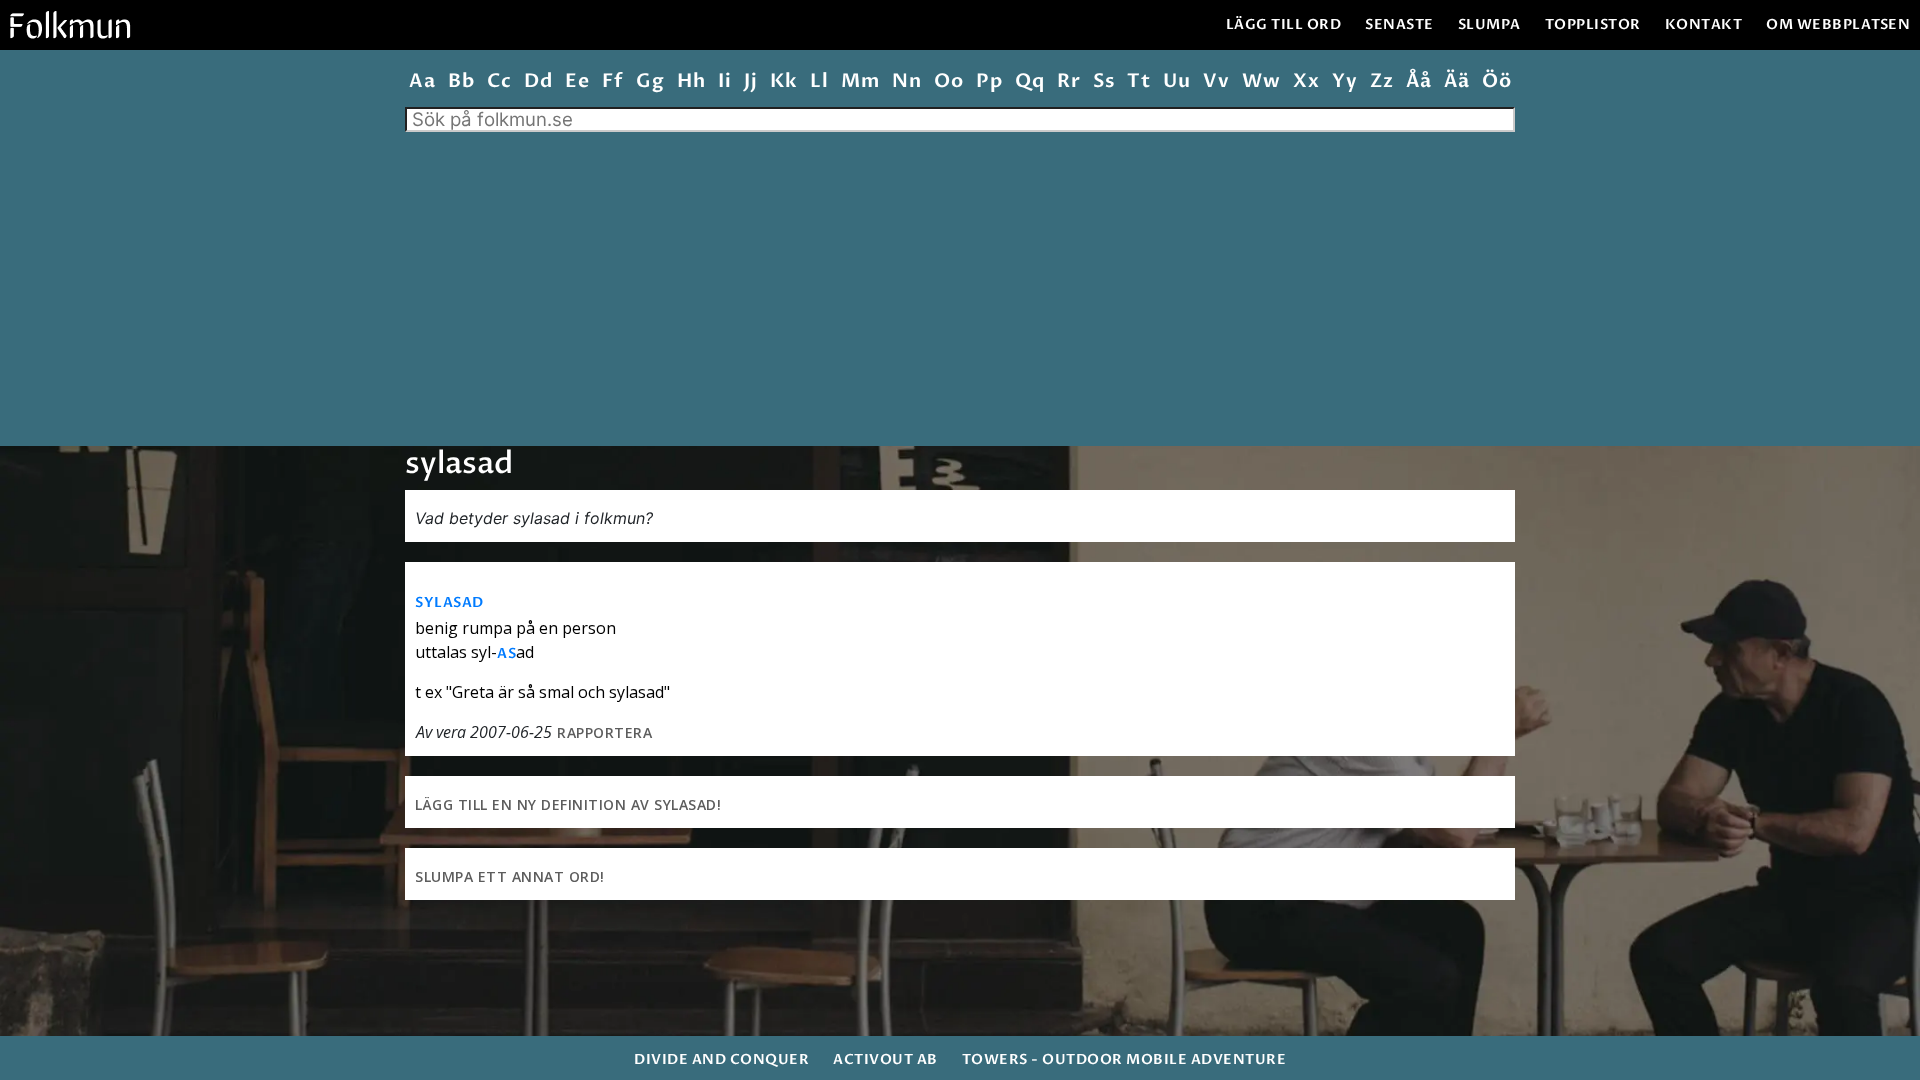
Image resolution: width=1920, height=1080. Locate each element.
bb (461, 81)
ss (1103, 81)
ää (1456, 81)
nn (906, 81)
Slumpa (1489, 24)
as (506, 653)
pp (989, 81)
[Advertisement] (960, 282)
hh (691, 81)
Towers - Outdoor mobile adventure (1124, 1059)
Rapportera (604, 732)
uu (1176, 81)
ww (1261, 81)
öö (1496, 81)
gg (650, 81)
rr (1068, 81)
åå (1418, 81)
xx (1306, 81)
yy (1344, 81)
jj (750, 81)
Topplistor (1593, 24)
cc (499, 81)
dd (538, 81)
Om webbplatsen (1838, 24)
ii (724, 81)
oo (948, 81)
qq (1029, 81)
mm (860, 81)
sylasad (449, 602)
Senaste (1399, 24)
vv (1216, 81)
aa (422, 81)
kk (783, 81)
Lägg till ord (1284, 24)
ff (612, 81)
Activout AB (885, 1059)
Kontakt (1704, 24)
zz (1381, 81)
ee (577, 81)
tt (1138, 81)
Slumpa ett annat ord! (510, 876)
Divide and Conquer (721, 1059)
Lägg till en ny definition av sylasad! (568, 804)
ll (819, 81)
